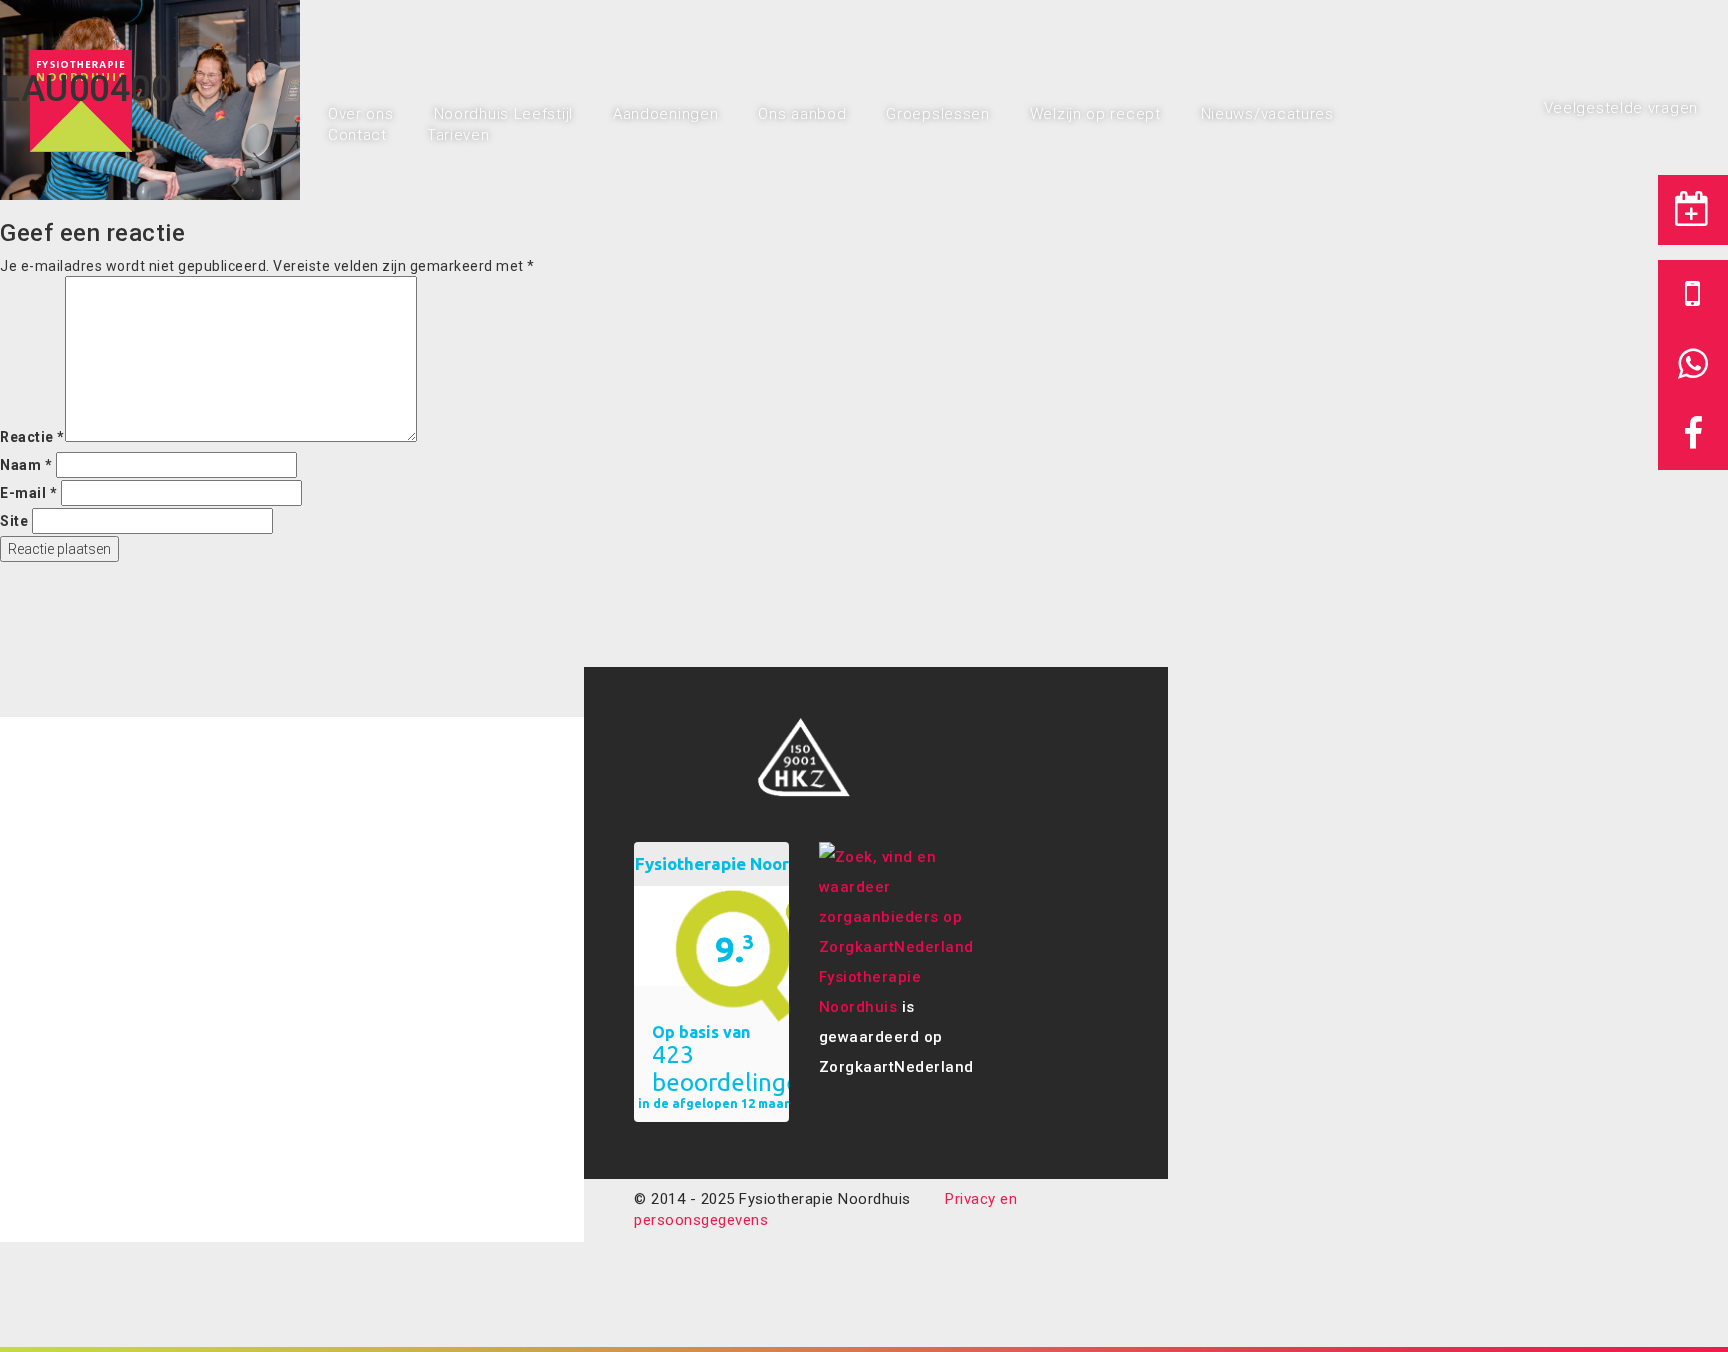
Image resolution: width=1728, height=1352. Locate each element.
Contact (357, 135)
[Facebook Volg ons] (1693, 435)
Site (14, 521)
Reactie (32, 437)
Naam (26, 465)
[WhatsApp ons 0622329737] (1693, 365)
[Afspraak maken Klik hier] (1693, 210)
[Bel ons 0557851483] (1693, 295)
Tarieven (458, 135)
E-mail (28, 493)
